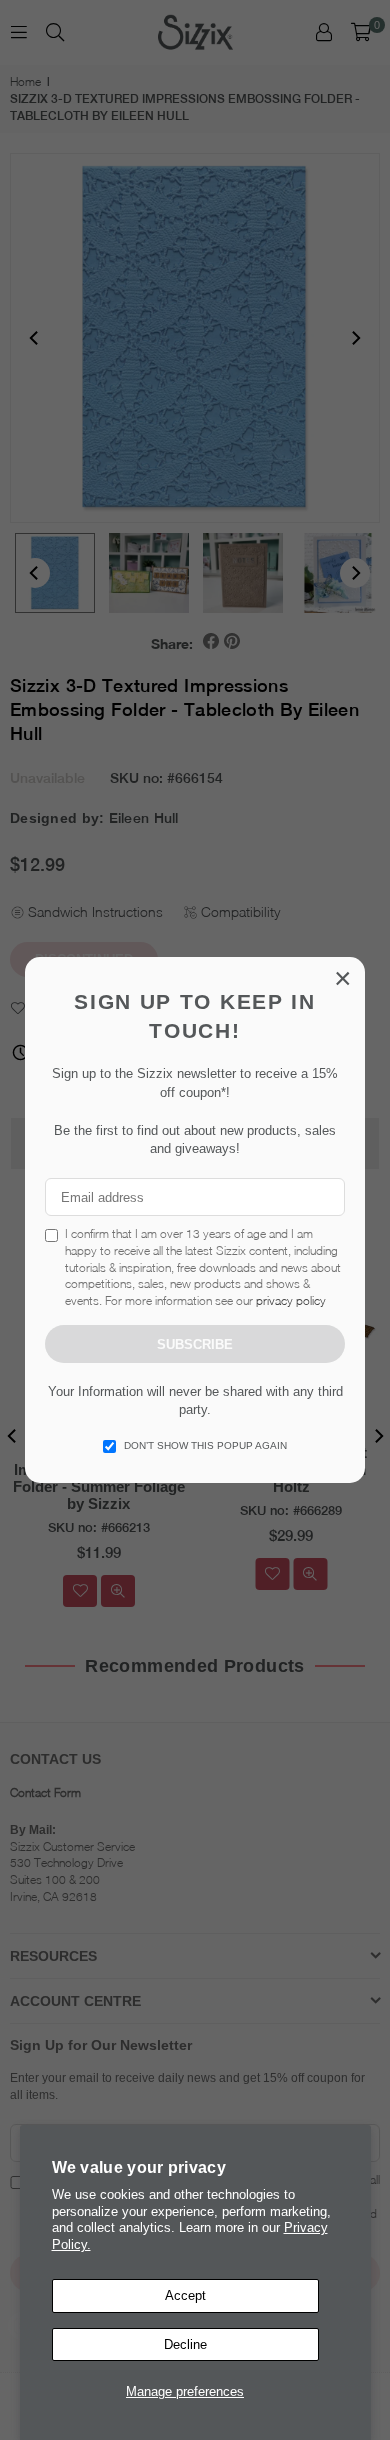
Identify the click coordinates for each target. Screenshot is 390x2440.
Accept (185, 2295)
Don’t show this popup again (205, 1445)
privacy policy (291, 1300)
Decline (185, 2344)
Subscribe (195, 1344)
